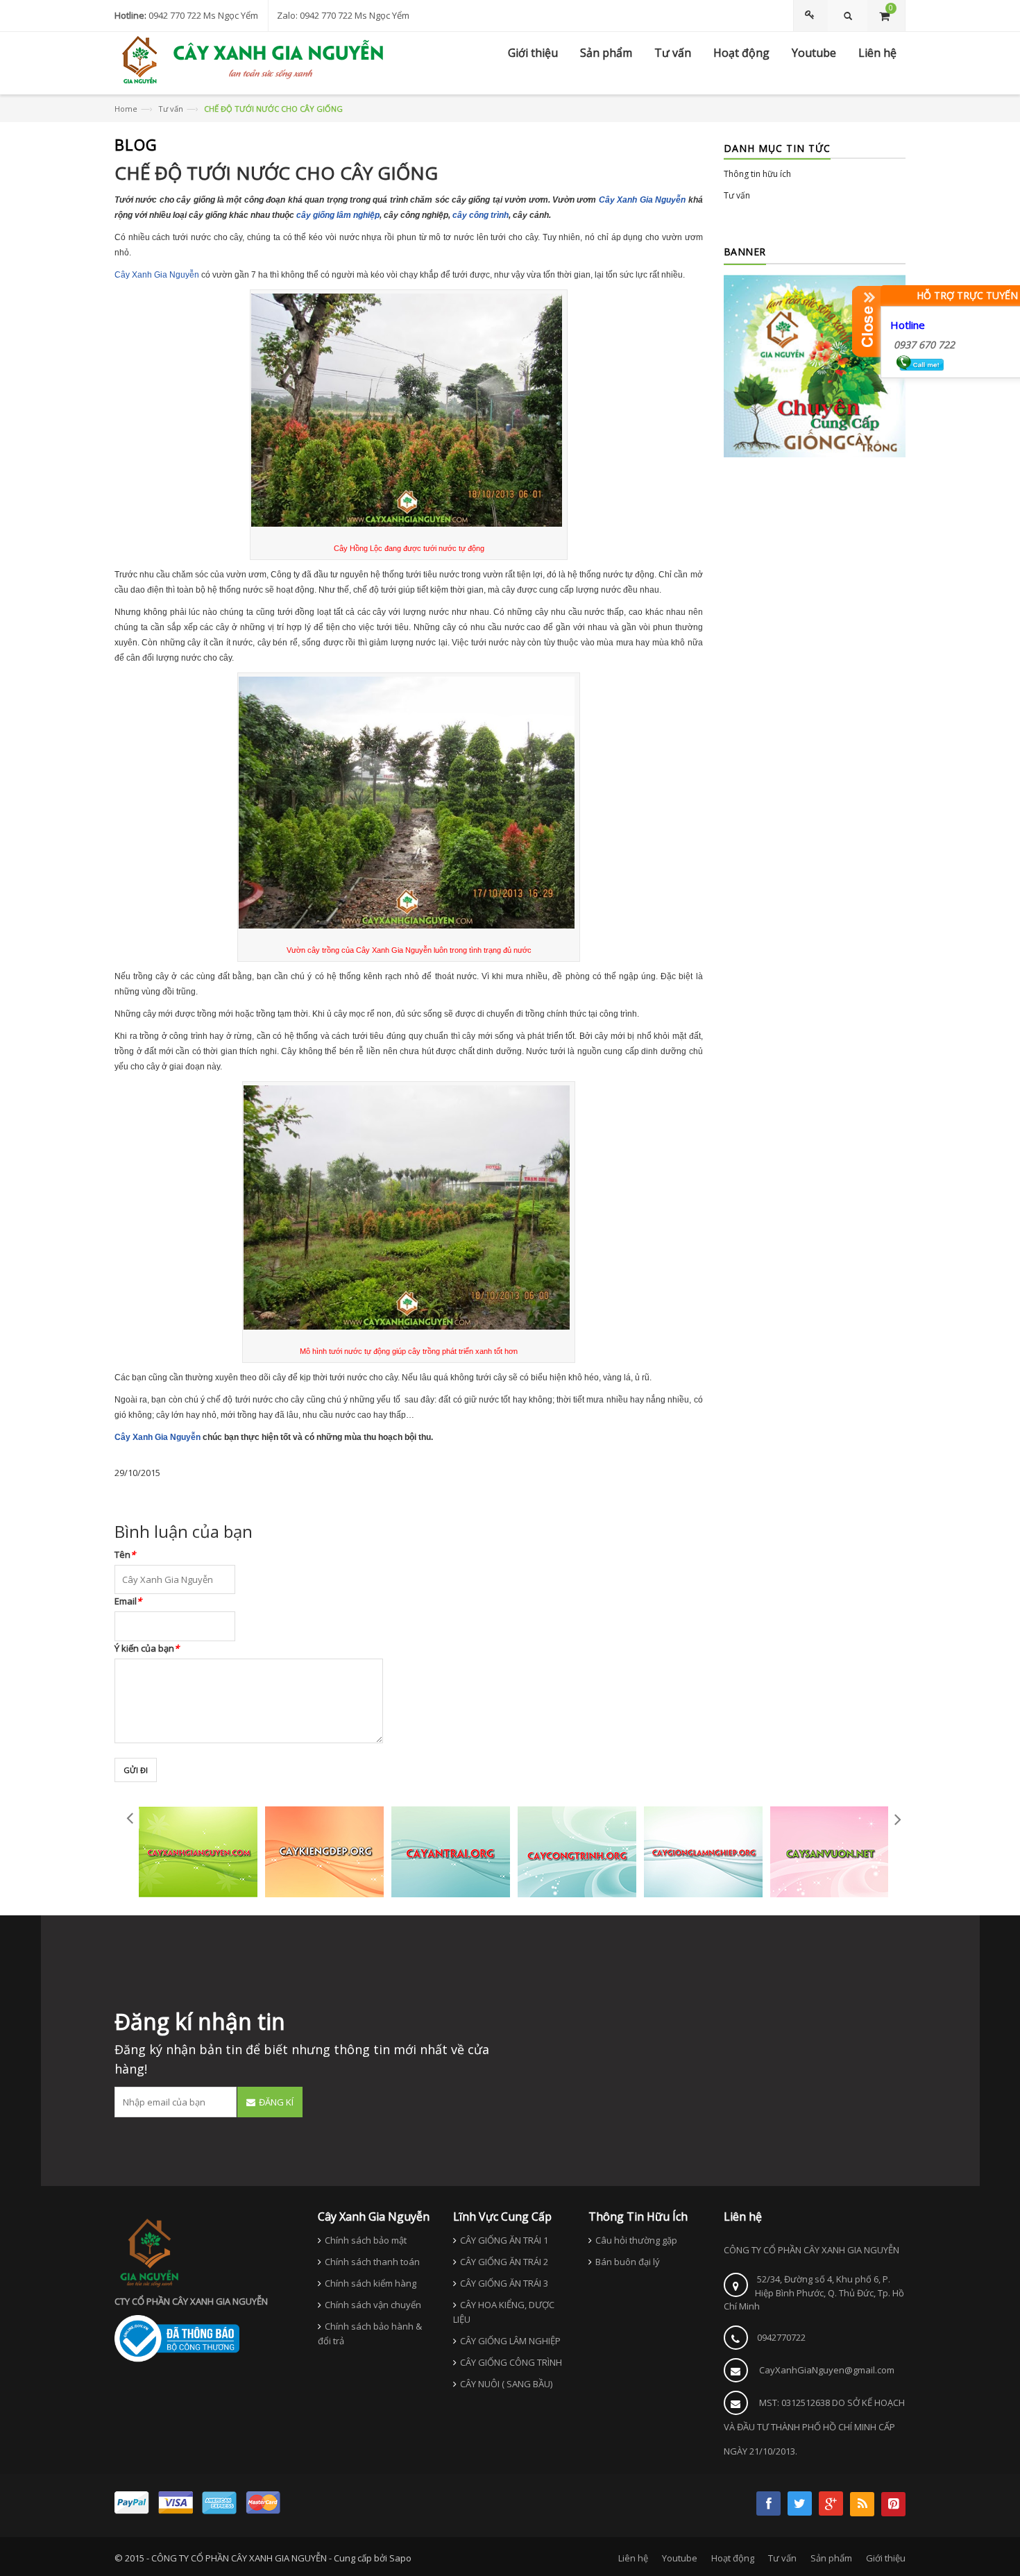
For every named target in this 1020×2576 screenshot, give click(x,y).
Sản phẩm (831, 2558)
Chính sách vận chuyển (373, 2305)
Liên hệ (633, 2558)
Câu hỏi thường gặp (636, 2240)
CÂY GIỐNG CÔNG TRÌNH (511, 2362)
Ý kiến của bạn (147, 1648)
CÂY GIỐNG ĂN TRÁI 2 (504, 2262)
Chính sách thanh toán (372, 2262)
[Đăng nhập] (812, 16)
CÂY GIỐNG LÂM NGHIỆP (510, 2341)
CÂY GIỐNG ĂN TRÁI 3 (504, 2283)
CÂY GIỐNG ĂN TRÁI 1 (504, 2240)
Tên (125, 1554)
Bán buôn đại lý (628, 2262)
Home (126, 109)
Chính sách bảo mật (366, 2240)
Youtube (680, 2558)
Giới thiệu (886, 2558)
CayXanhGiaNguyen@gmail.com (827, 2370)
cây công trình (481, 215)
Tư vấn (171, 109)
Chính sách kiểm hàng (371, 2283)
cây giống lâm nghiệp (338, 215)
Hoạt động (733, 2558)
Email (128, 1601)
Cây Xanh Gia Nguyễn (642, 200)
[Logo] (149, 2251)
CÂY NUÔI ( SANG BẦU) (506, 2384)
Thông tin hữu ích (757, 174)
